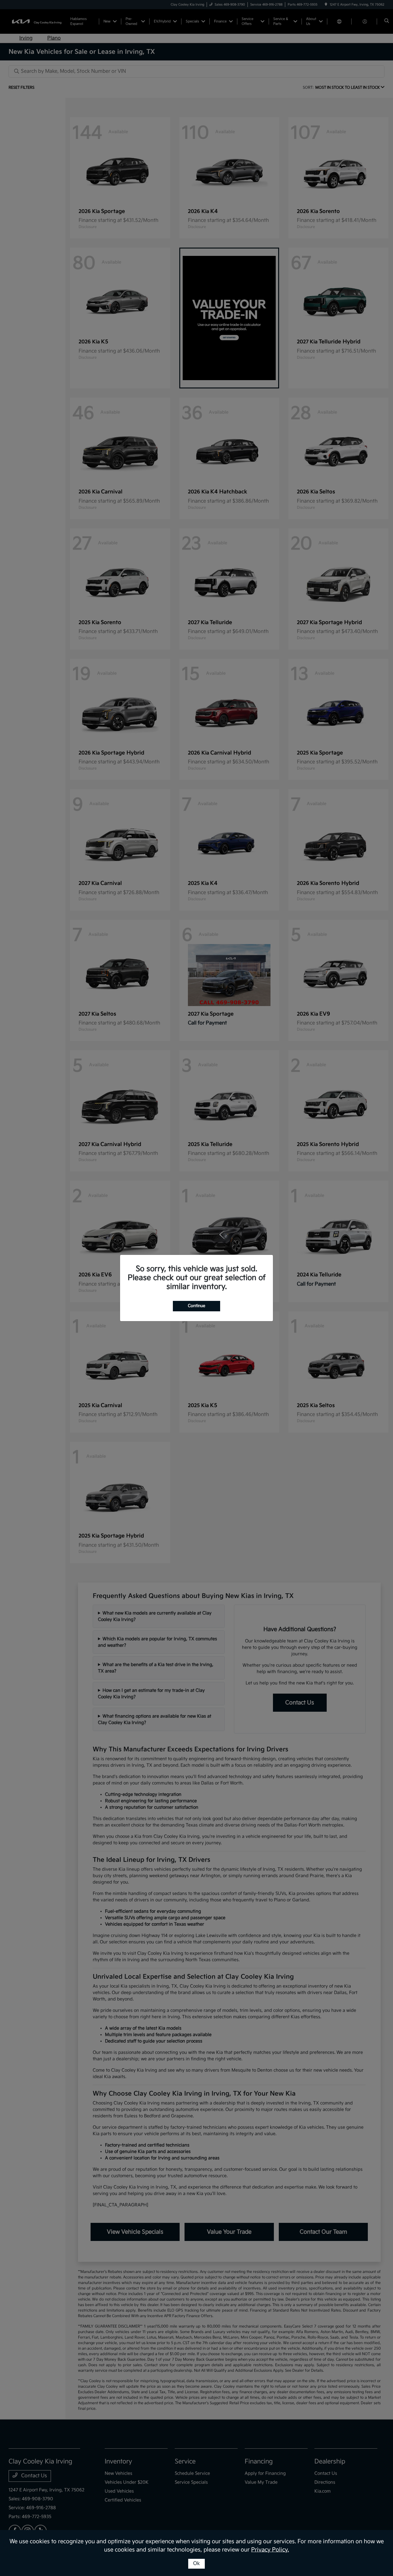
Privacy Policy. (270, 2550)
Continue (196, 1306)
